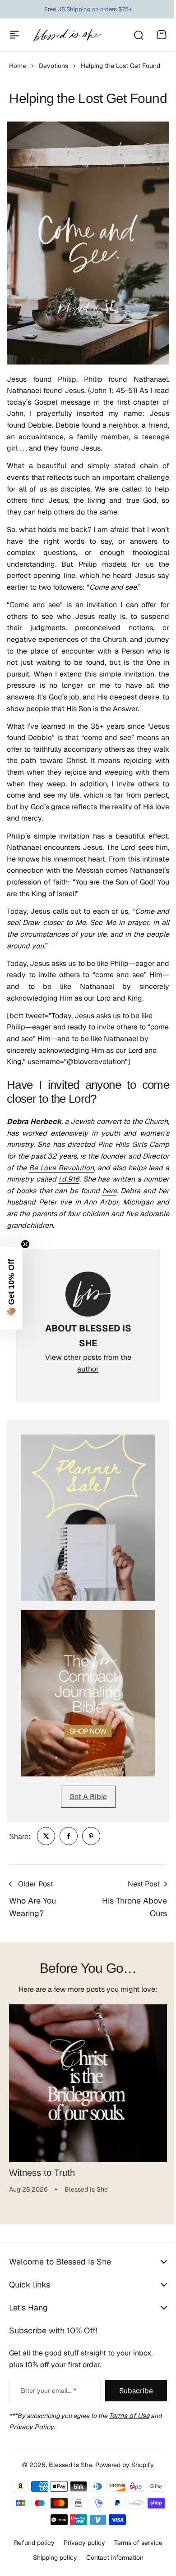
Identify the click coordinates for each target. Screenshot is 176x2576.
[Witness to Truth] (88, 2083)
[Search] (138, 35)
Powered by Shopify (121, 2489)
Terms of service (135, 2567)
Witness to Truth (42, 2173)
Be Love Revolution (61, 1168)
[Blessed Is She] (67, 35)
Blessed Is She (67, 2489)
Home (18, 66)
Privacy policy (81, 2567)
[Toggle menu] (14, 35)
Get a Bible (88, 1797)
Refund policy (31, 2567)
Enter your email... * (48, 2414)
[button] (11, 1288)
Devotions (53, 66)
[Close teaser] (25, 1244)
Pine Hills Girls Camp (134, 1144)
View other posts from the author (88, 1363)
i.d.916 (69, 1179)
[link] (46, 1836)
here (110, 1191)
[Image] (88, 1518)
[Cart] (162, 35)
